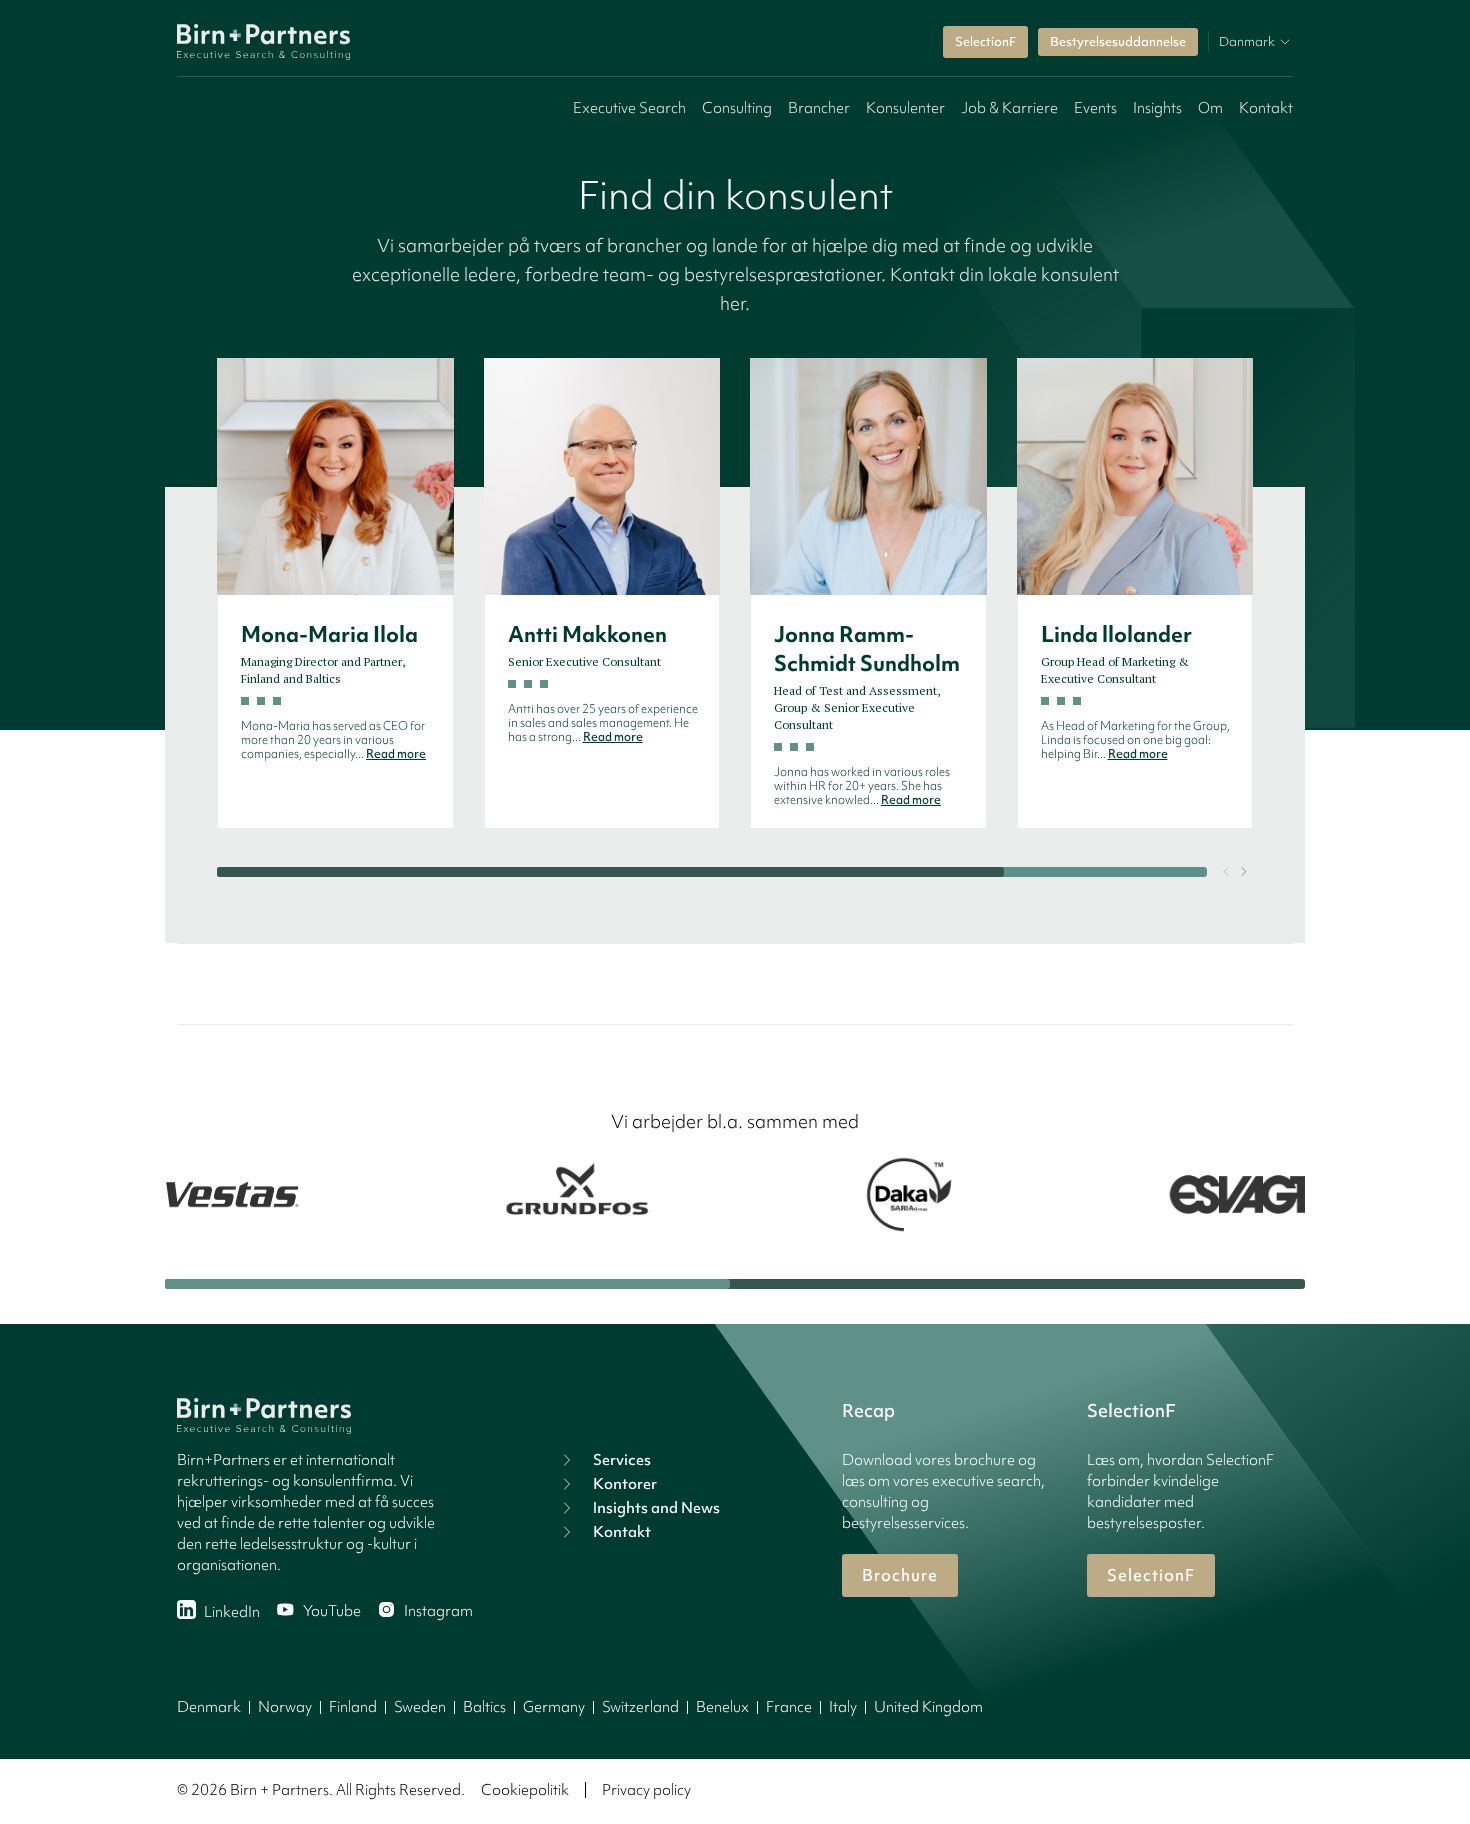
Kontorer (625, 1484)
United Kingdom (928, 1707)
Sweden (420, 1707)
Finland (353, 1707)
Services (622, 1460)
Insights (1157, 108)
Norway (285, 1707)
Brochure (900, 1575)
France (789, 1707)
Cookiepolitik (525, 1790)
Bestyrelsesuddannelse (1118, 41)
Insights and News (656, 1508)
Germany (554, 1707)
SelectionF (985, 41)
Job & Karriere (1009, 108)
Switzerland (640, 1707)
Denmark (209, 1707)
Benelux (722, 1707)
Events (1095, 108)
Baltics (484, 1707)
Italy (843, 1707)
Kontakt (1266, 108)
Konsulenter (905, 108)
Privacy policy (646, 1790)
